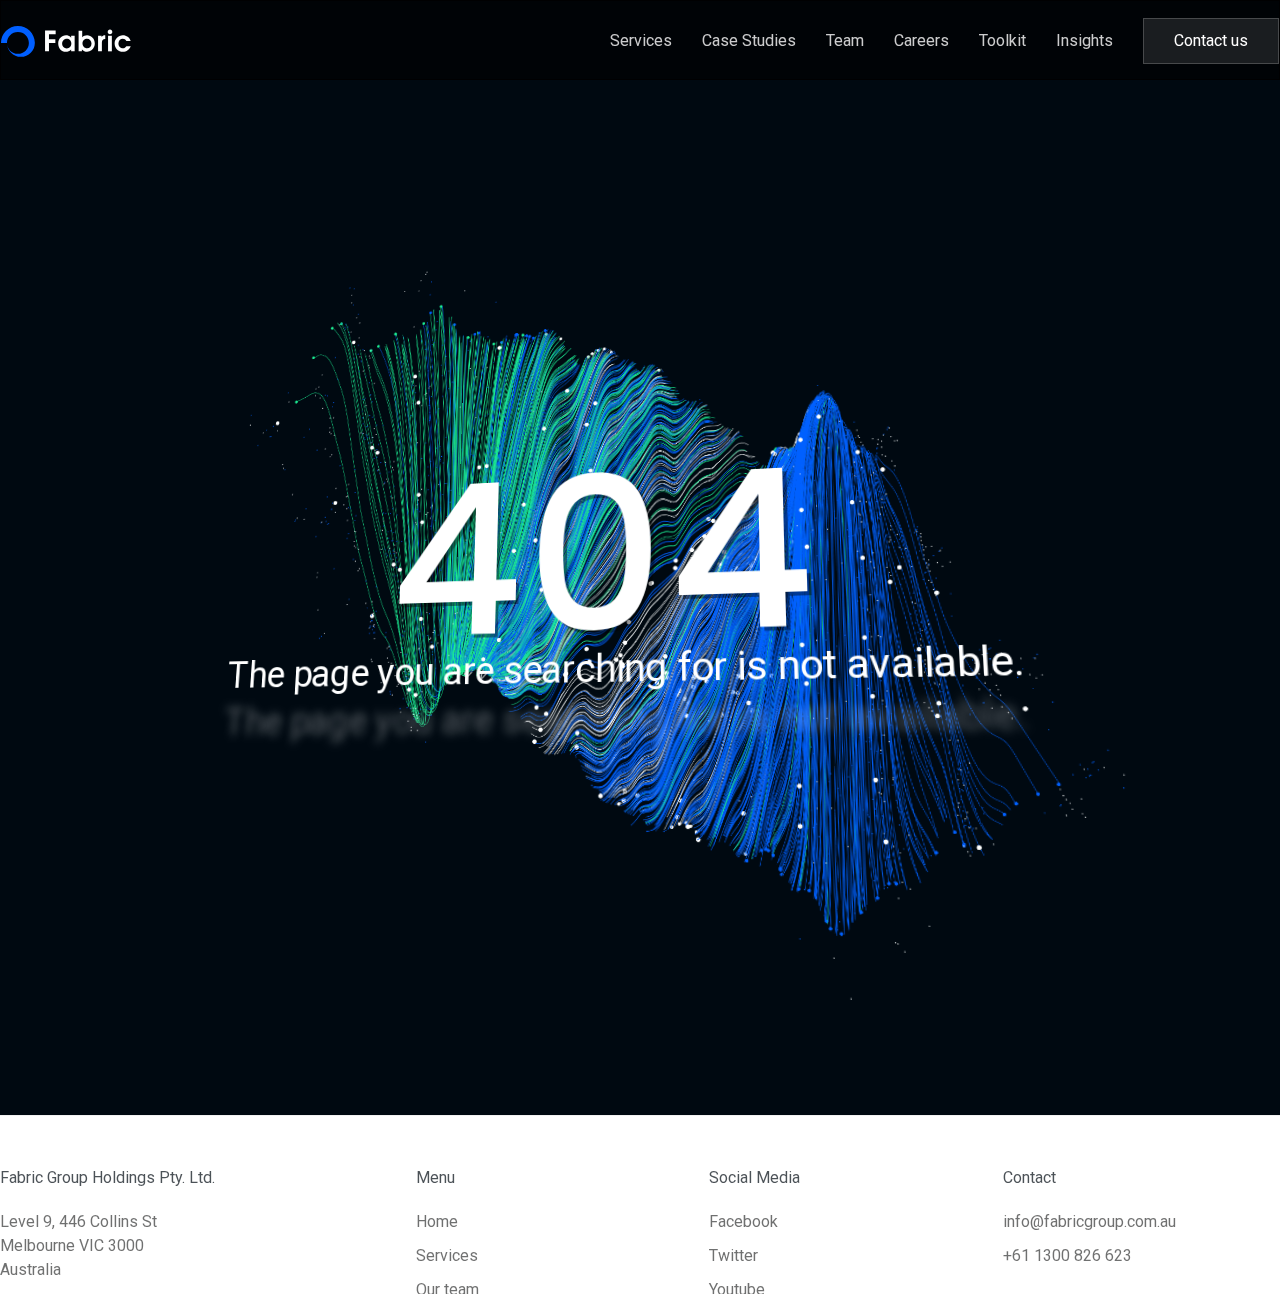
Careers (921, 40)
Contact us (1211, 40)
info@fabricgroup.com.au (1089, 1221)
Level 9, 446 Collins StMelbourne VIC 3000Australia (78, 1245)
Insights (1084, 40)
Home (437, 1221)
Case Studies (749, 40)
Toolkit (1002, 40)
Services (641, 40)
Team (845, 40)
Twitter (733, 1255)
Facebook (743, 1221)
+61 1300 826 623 (1067, 1255)
